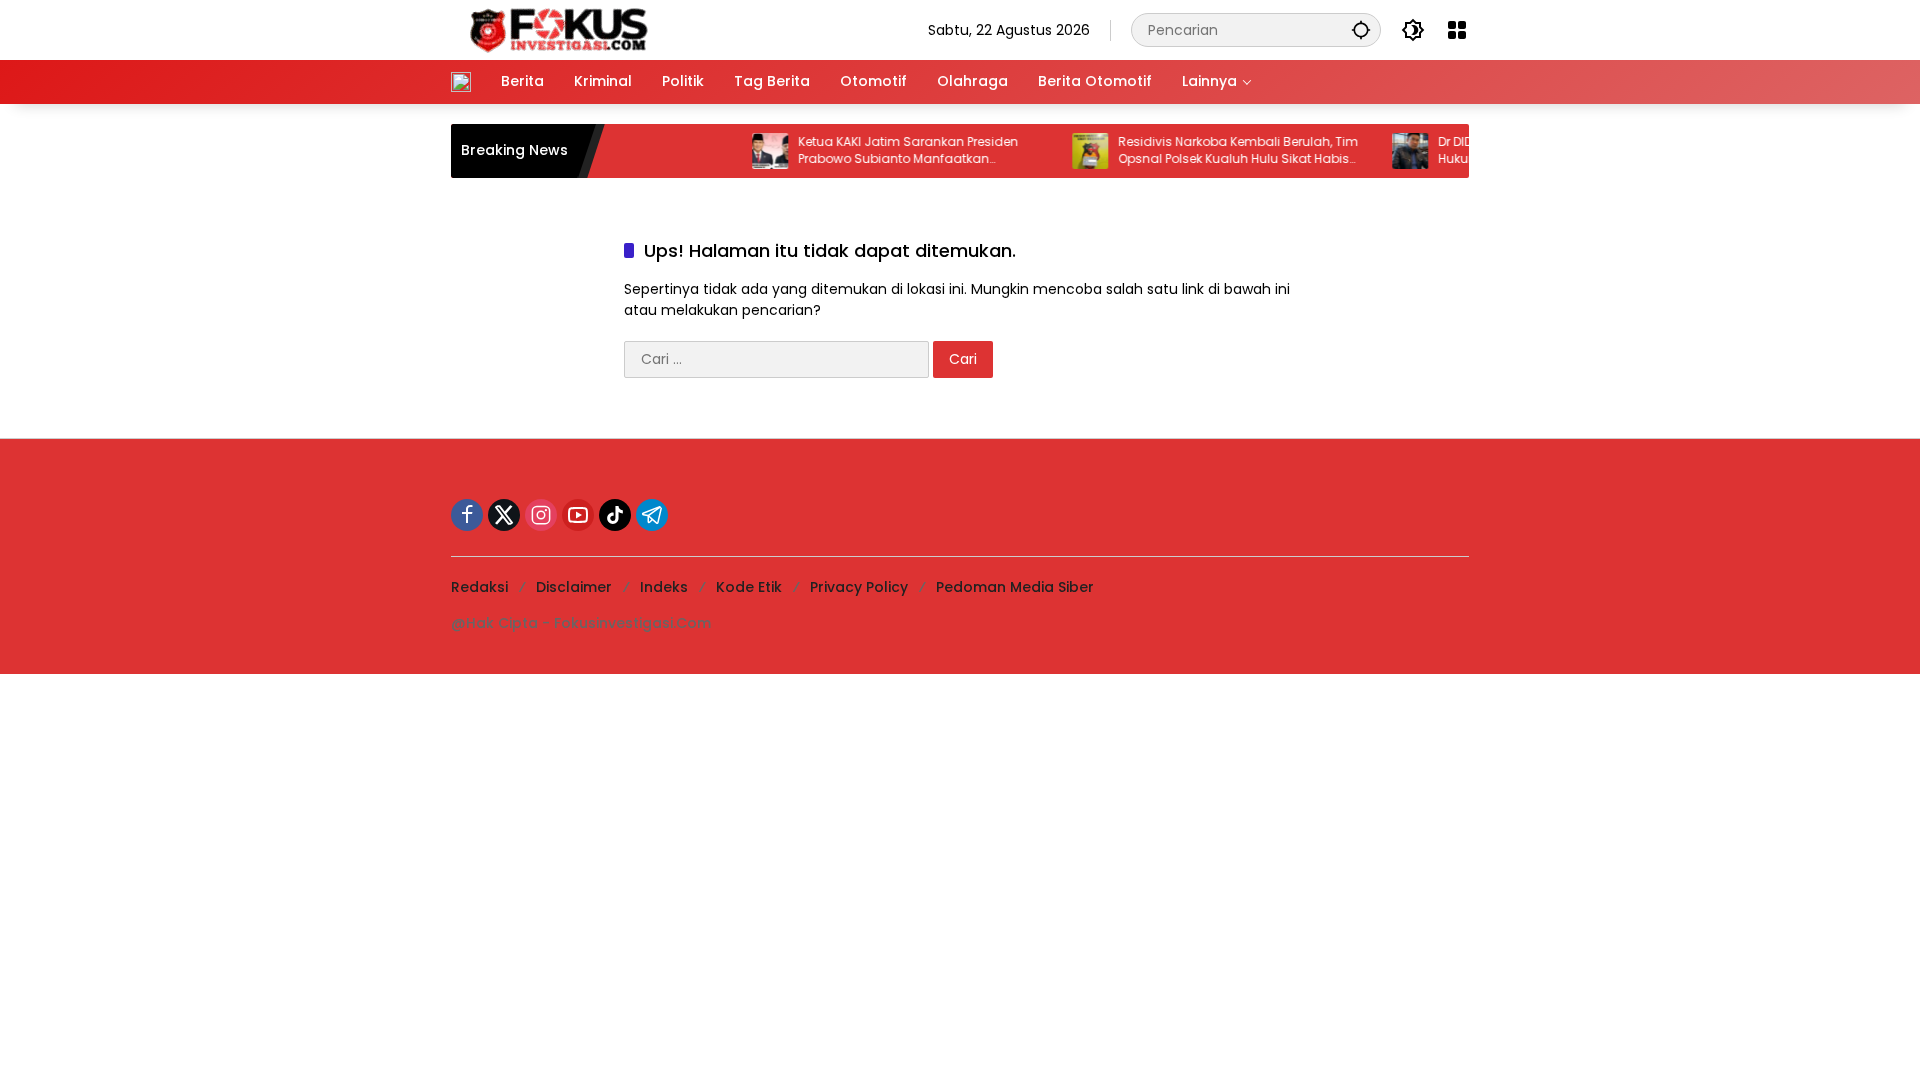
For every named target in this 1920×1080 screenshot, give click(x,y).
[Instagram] (541, 515)
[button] (1361, 29)
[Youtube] (578, 515)
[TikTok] (615, 515)
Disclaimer (574, 587)
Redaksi (479, 587)
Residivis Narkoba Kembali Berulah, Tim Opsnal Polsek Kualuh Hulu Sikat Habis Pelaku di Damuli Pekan (1219, 151)
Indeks (664, 587)
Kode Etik (749, 587)
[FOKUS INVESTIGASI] (553, 29)
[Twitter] (504, 515)
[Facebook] (467, 515)
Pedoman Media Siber (1015, 587)
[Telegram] (652, 515)
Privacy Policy (859, 587)
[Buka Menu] (1457, 30)
